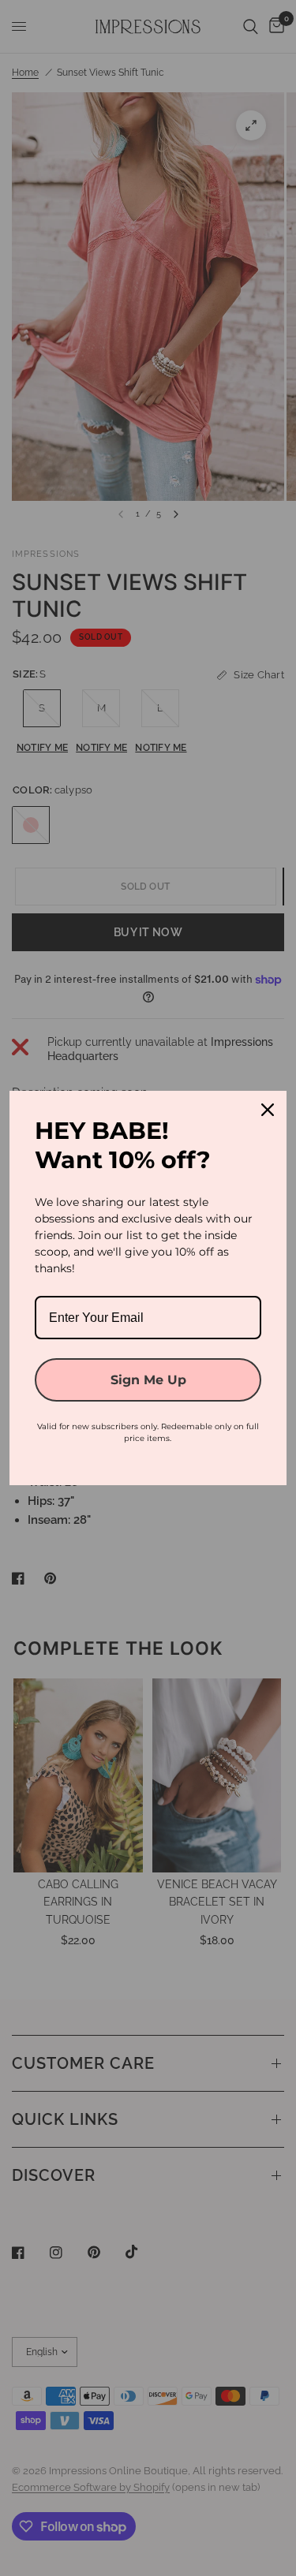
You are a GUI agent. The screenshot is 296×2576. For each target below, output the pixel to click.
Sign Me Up (148, 1380)
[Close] (268, 1110)
